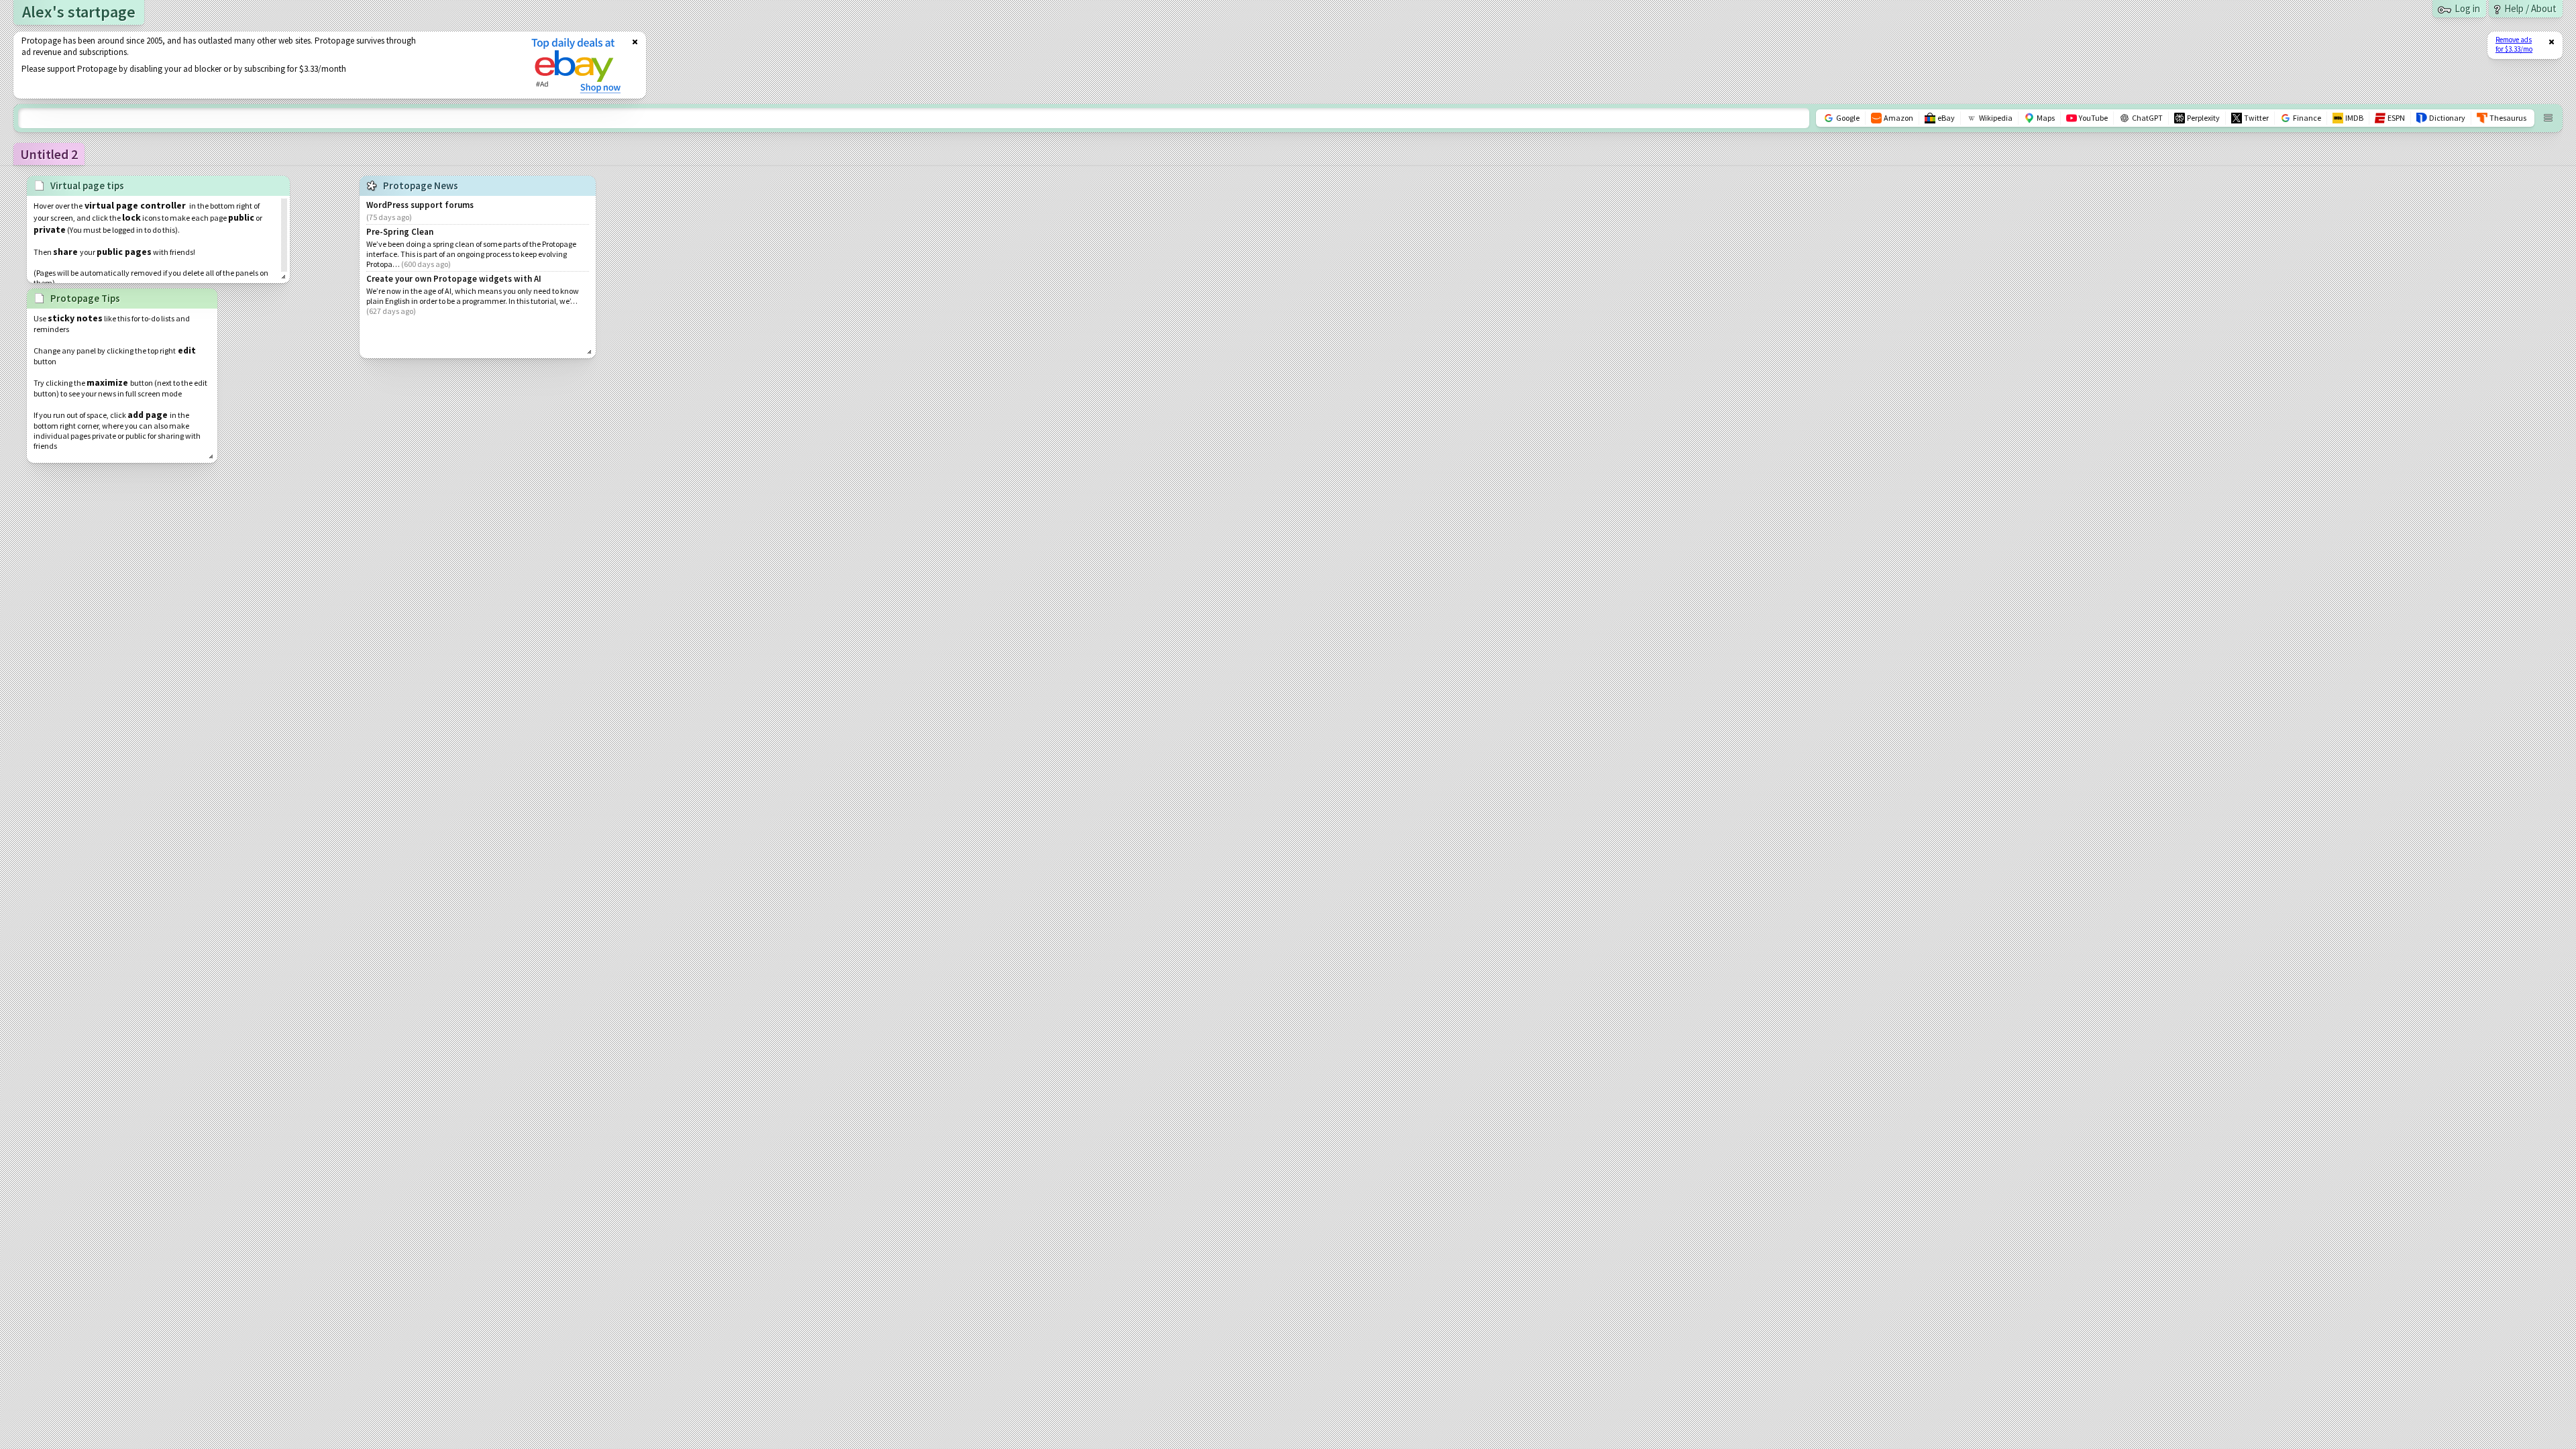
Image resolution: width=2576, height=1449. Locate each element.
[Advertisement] (264, 65)
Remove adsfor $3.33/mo (2514, 44)
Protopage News (421, 185)
